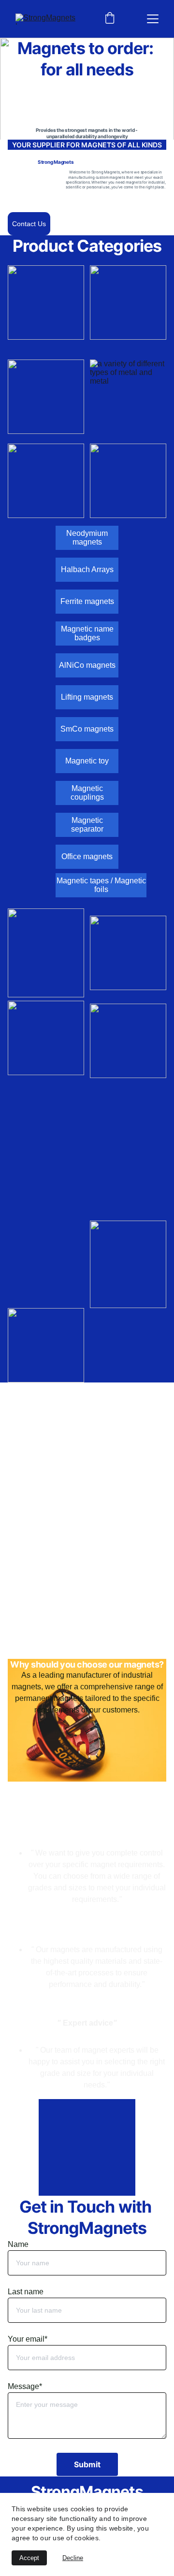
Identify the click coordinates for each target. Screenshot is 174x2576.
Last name (26, 2292)
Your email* (28, 2339)
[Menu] (153, 19)
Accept (29, 2558)
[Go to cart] (110, 19)
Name (18, 2244)
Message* (25, 2386)
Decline (73, 2558)
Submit (87, 2464)
